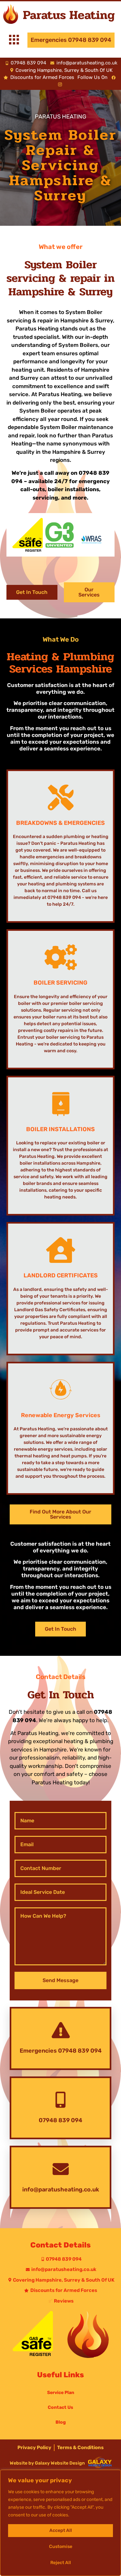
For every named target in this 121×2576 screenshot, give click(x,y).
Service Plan (61, 2393)
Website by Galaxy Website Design (47, 2463)
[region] (60, 2523)
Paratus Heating (69, 15)
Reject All (61, 2563)
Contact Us (60, 2407)
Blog (61, 2422)
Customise (61, 2547)
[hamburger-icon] (14, 41)
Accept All (61, 2530)
